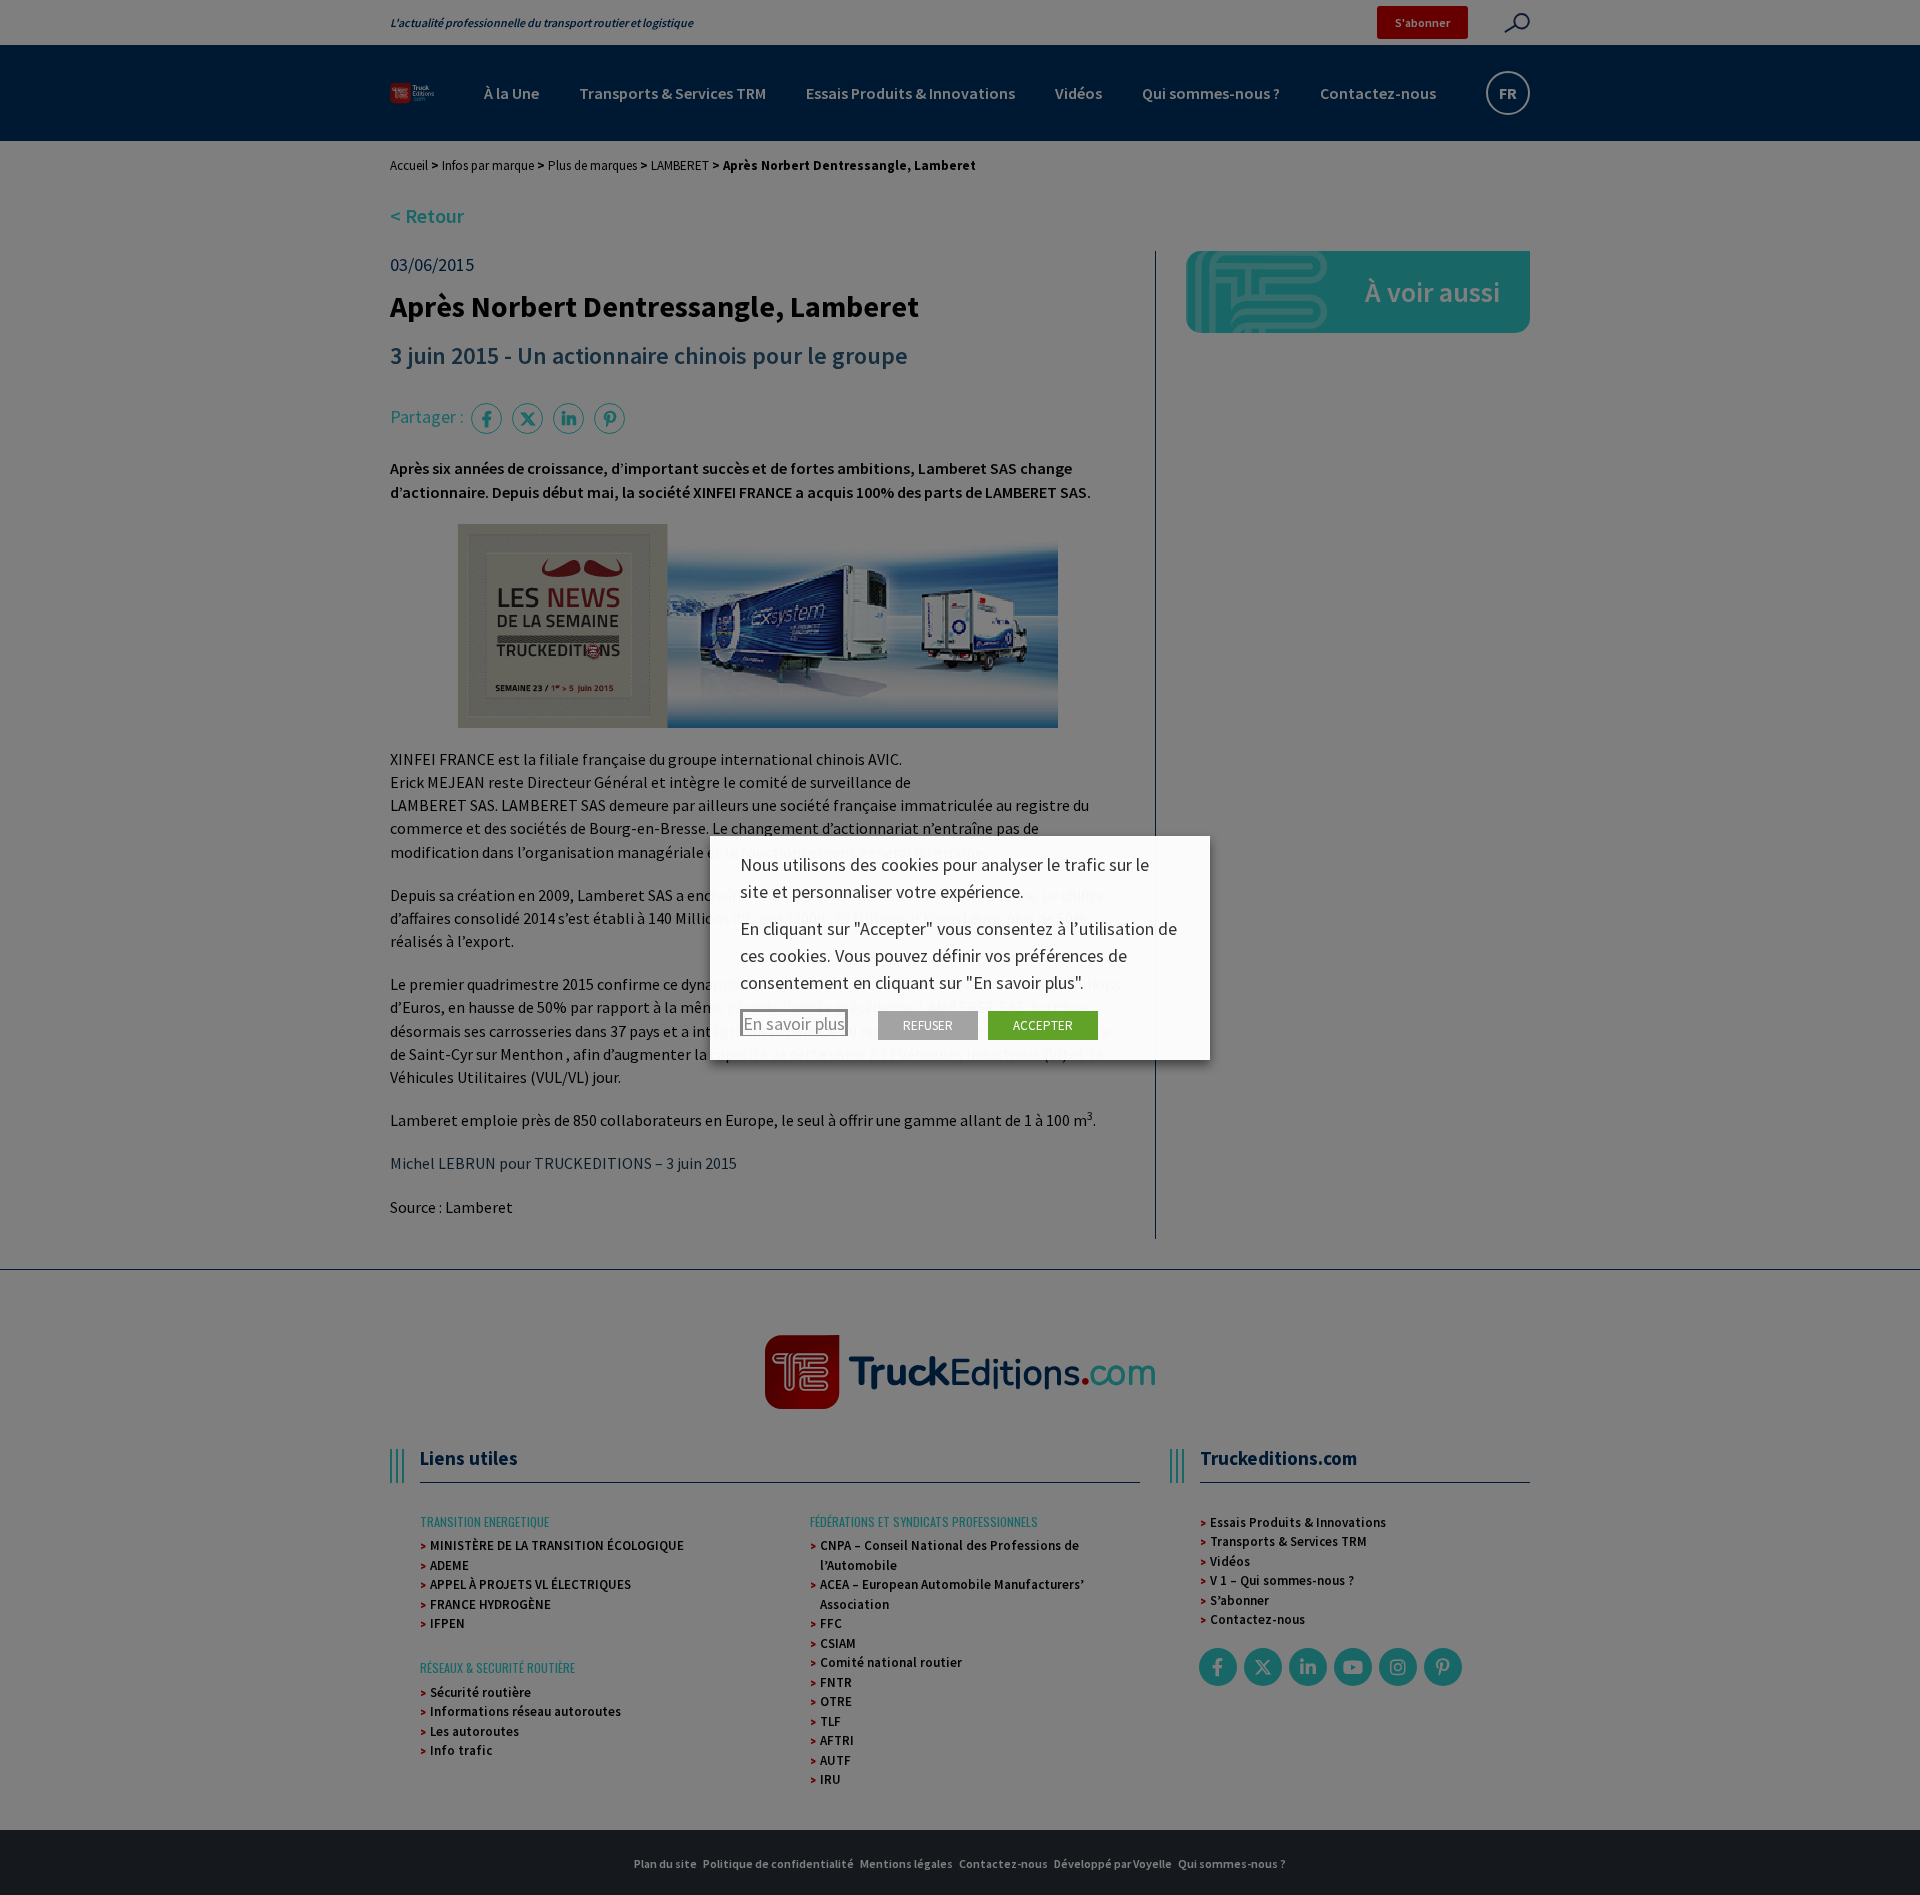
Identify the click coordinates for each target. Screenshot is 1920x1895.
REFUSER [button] (928, 1025)
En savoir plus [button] (794, 1023)
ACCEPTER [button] (1043, 1025)
